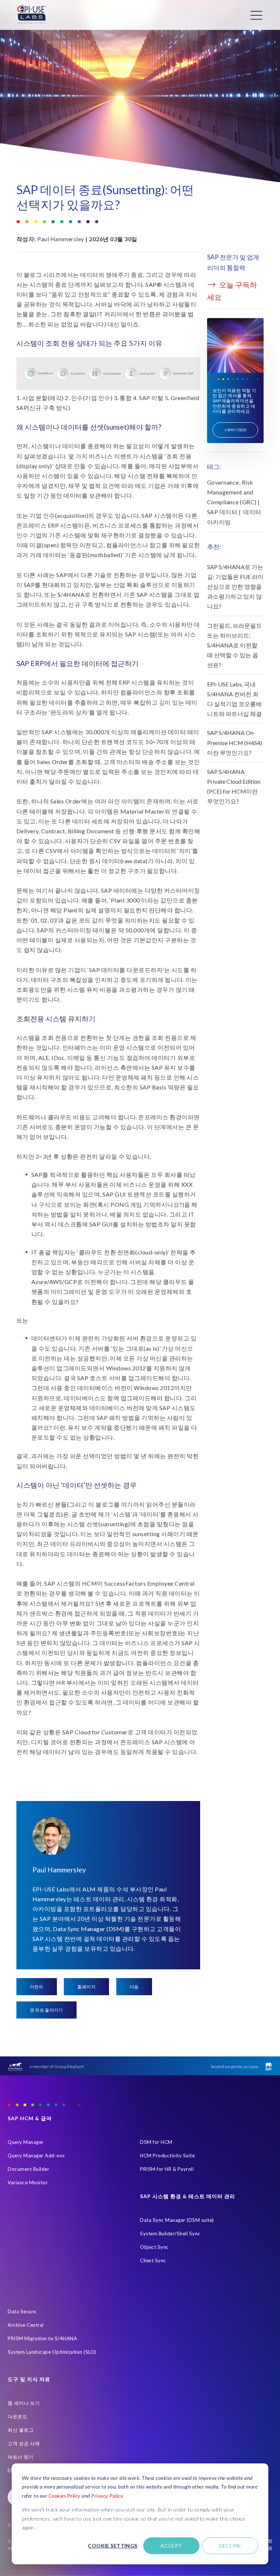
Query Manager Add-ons (36, 2156)
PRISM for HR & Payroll (167, 2169)
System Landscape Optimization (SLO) (52, 2352)
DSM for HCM (156, 2142)
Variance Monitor (28, 2182)
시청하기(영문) (236, 430)
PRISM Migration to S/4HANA (42, 2338)
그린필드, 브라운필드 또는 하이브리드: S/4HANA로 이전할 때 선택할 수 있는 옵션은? (234, 645)
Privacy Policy (107, 2496)
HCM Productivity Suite (167, 2156)
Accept (171, 2546)
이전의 (37, 1987)
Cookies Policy (65, 2496)
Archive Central (26, 2325)
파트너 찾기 (21, 2457)
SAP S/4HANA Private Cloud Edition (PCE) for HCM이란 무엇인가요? (234, 786)
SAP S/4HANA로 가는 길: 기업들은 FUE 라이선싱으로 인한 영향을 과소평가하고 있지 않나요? (235, 587)
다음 (134, 1987)
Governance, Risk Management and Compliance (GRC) (232, 492)
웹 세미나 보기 (24, 2403)
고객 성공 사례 (24, 2443)
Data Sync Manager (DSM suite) (177, 2220)
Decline (230, 2546)
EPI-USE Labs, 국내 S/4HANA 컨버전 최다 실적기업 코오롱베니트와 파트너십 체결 (234, 699)
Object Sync (154, 2247)
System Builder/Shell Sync (170, 2234)
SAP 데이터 (222, 512)
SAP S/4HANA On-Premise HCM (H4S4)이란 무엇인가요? (235, 742)
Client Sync (153, 2260)
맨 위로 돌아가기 (46, 2010)
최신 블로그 (21, 2430)
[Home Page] (32, 15)
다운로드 (17, 2416)
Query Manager (26, 2142)
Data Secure (22, 2311)
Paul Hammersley (61, 239)
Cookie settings (112, 2546)
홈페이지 (86, 1987)
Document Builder (28, 2169)
